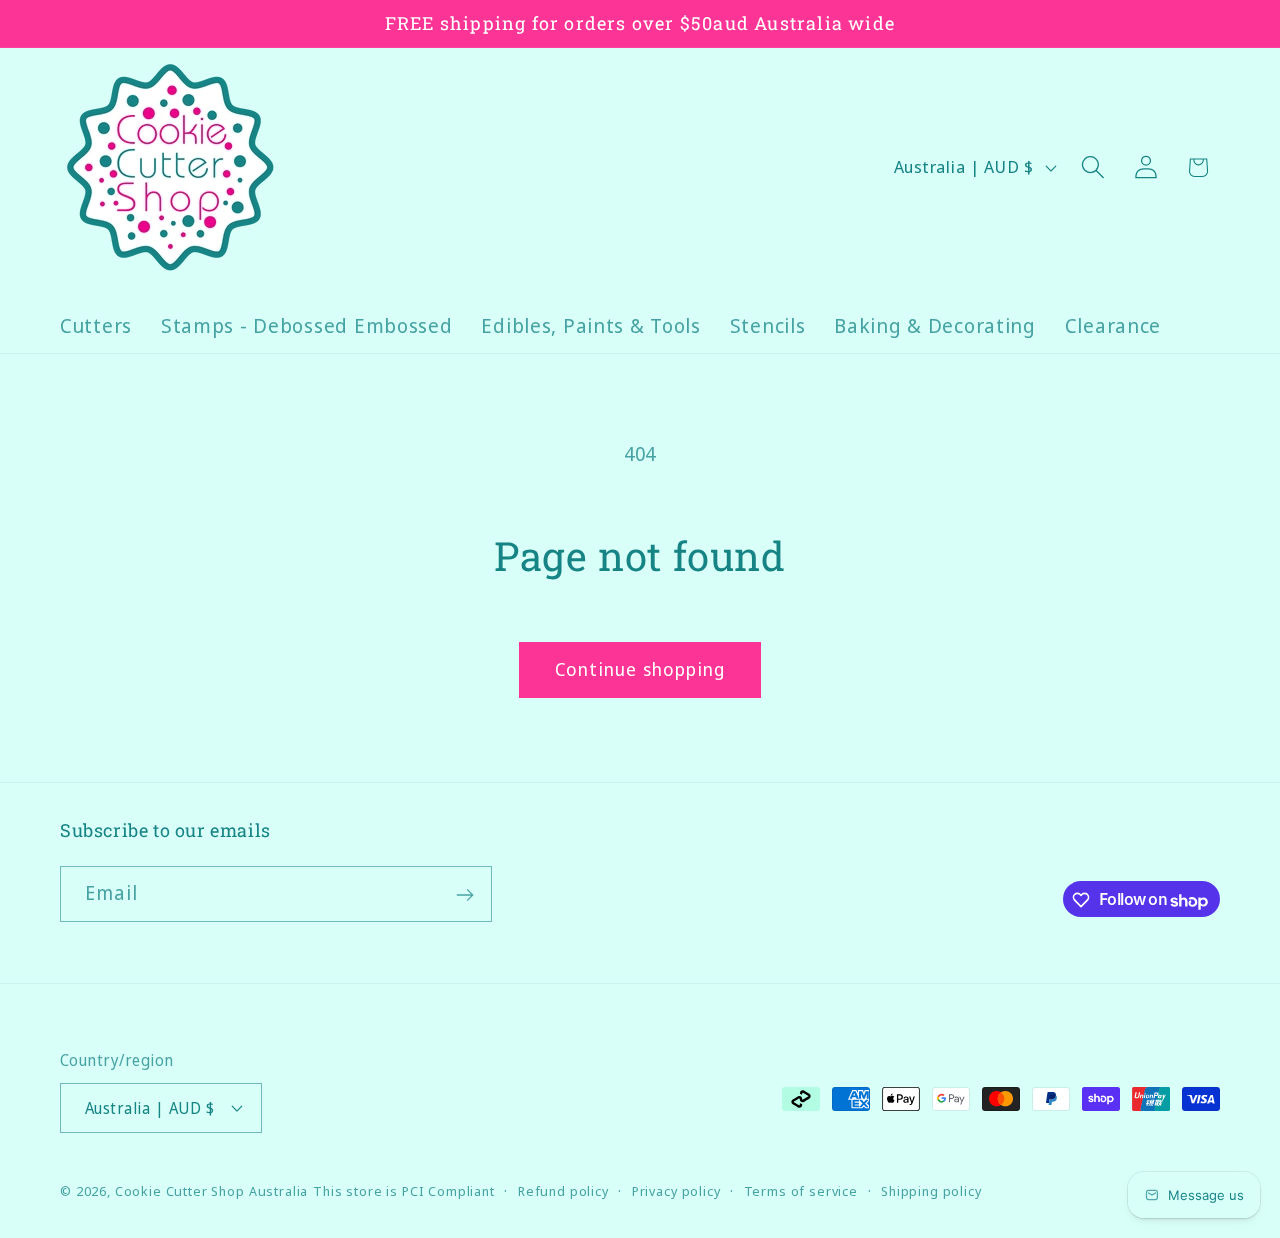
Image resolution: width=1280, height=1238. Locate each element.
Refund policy (563, 1190)
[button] (1092, 167)
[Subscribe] (464, 895)
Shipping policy (931, 1190)
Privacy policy (676, 1190)
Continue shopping (640, 669)
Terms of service (801, 1190)
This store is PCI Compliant (404, 1190)
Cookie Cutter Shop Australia (212, 1190)
